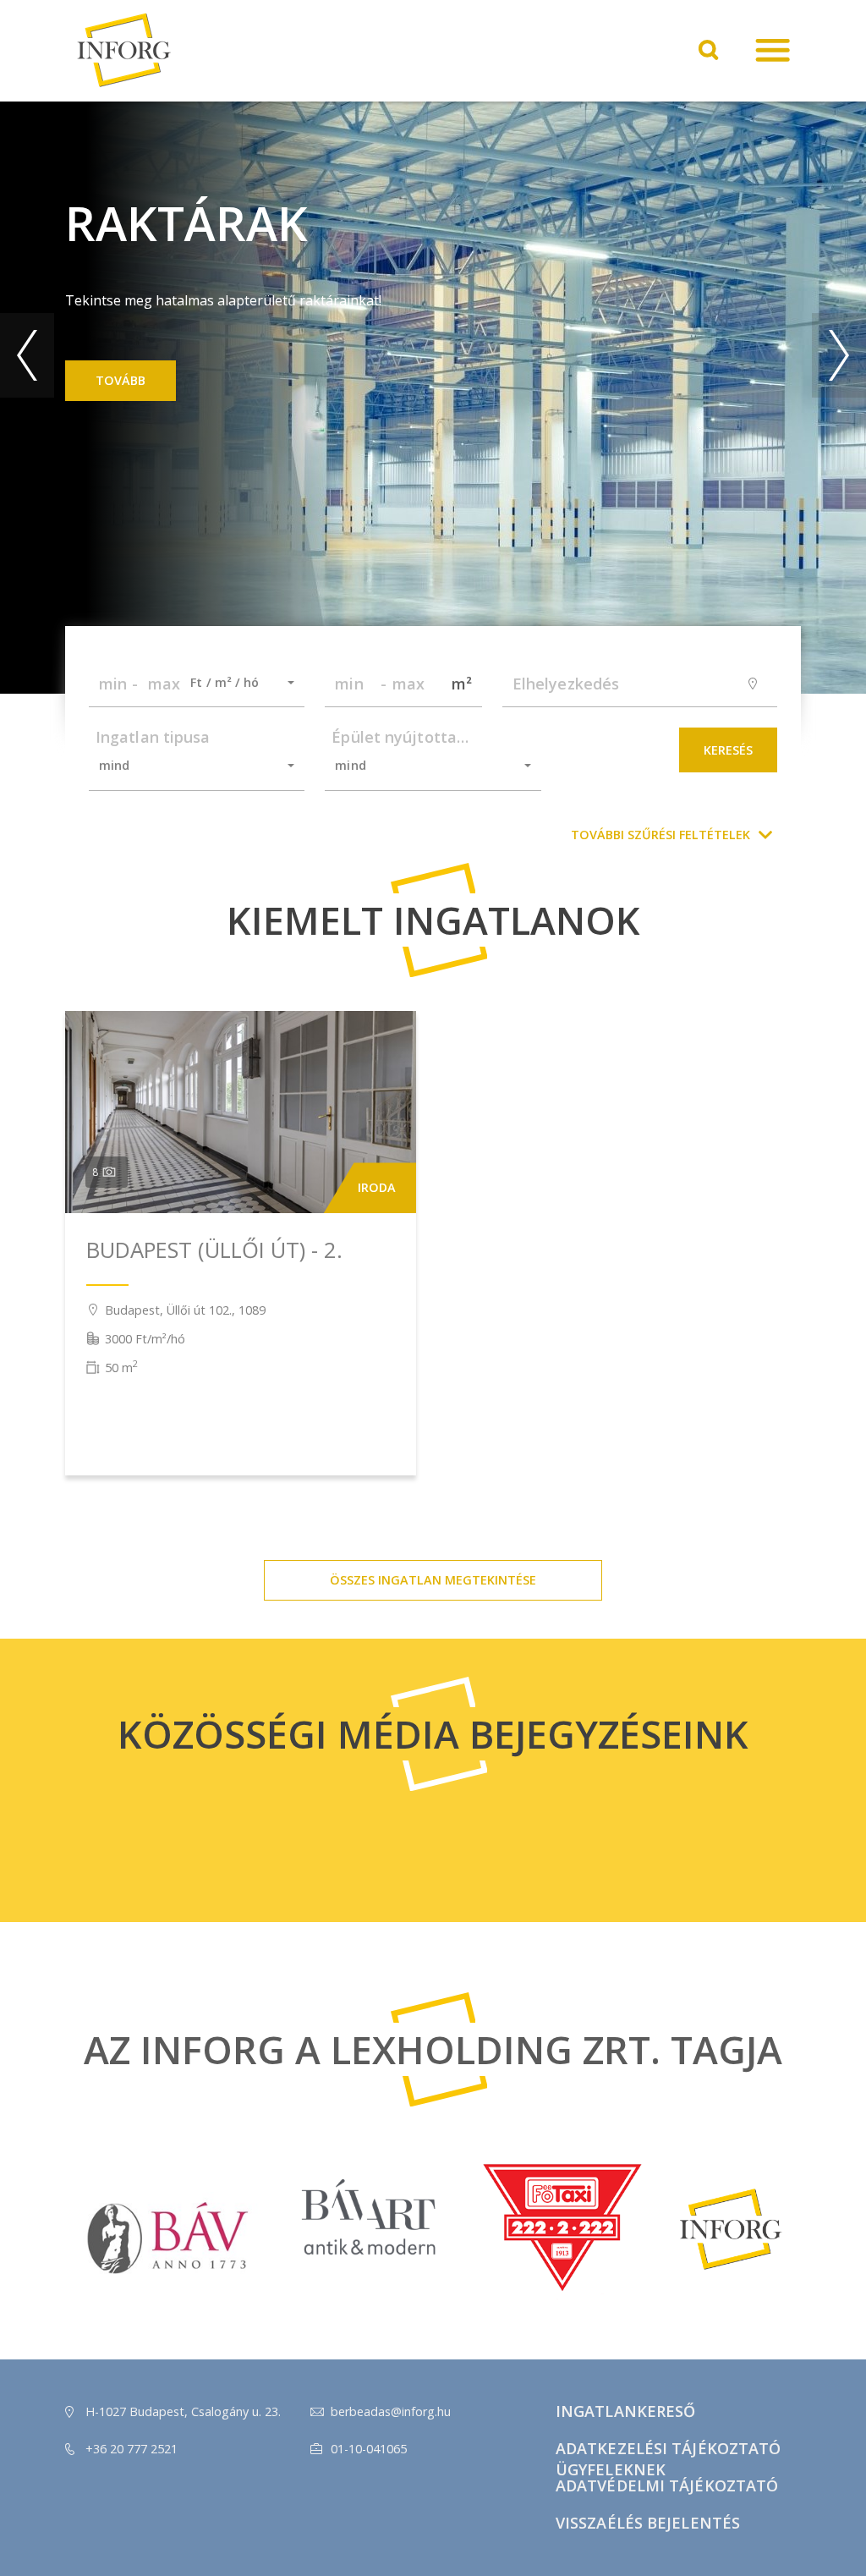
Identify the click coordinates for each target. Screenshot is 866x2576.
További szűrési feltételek (660, 835)
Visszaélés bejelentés (648, 2523)
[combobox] (237, 683)
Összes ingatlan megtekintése (433, 1580)
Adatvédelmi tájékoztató (667, 2485)
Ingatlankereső (625, 2411)
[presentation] (27, 355)
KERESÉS (728, 750)
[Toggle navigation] (773, 51)
